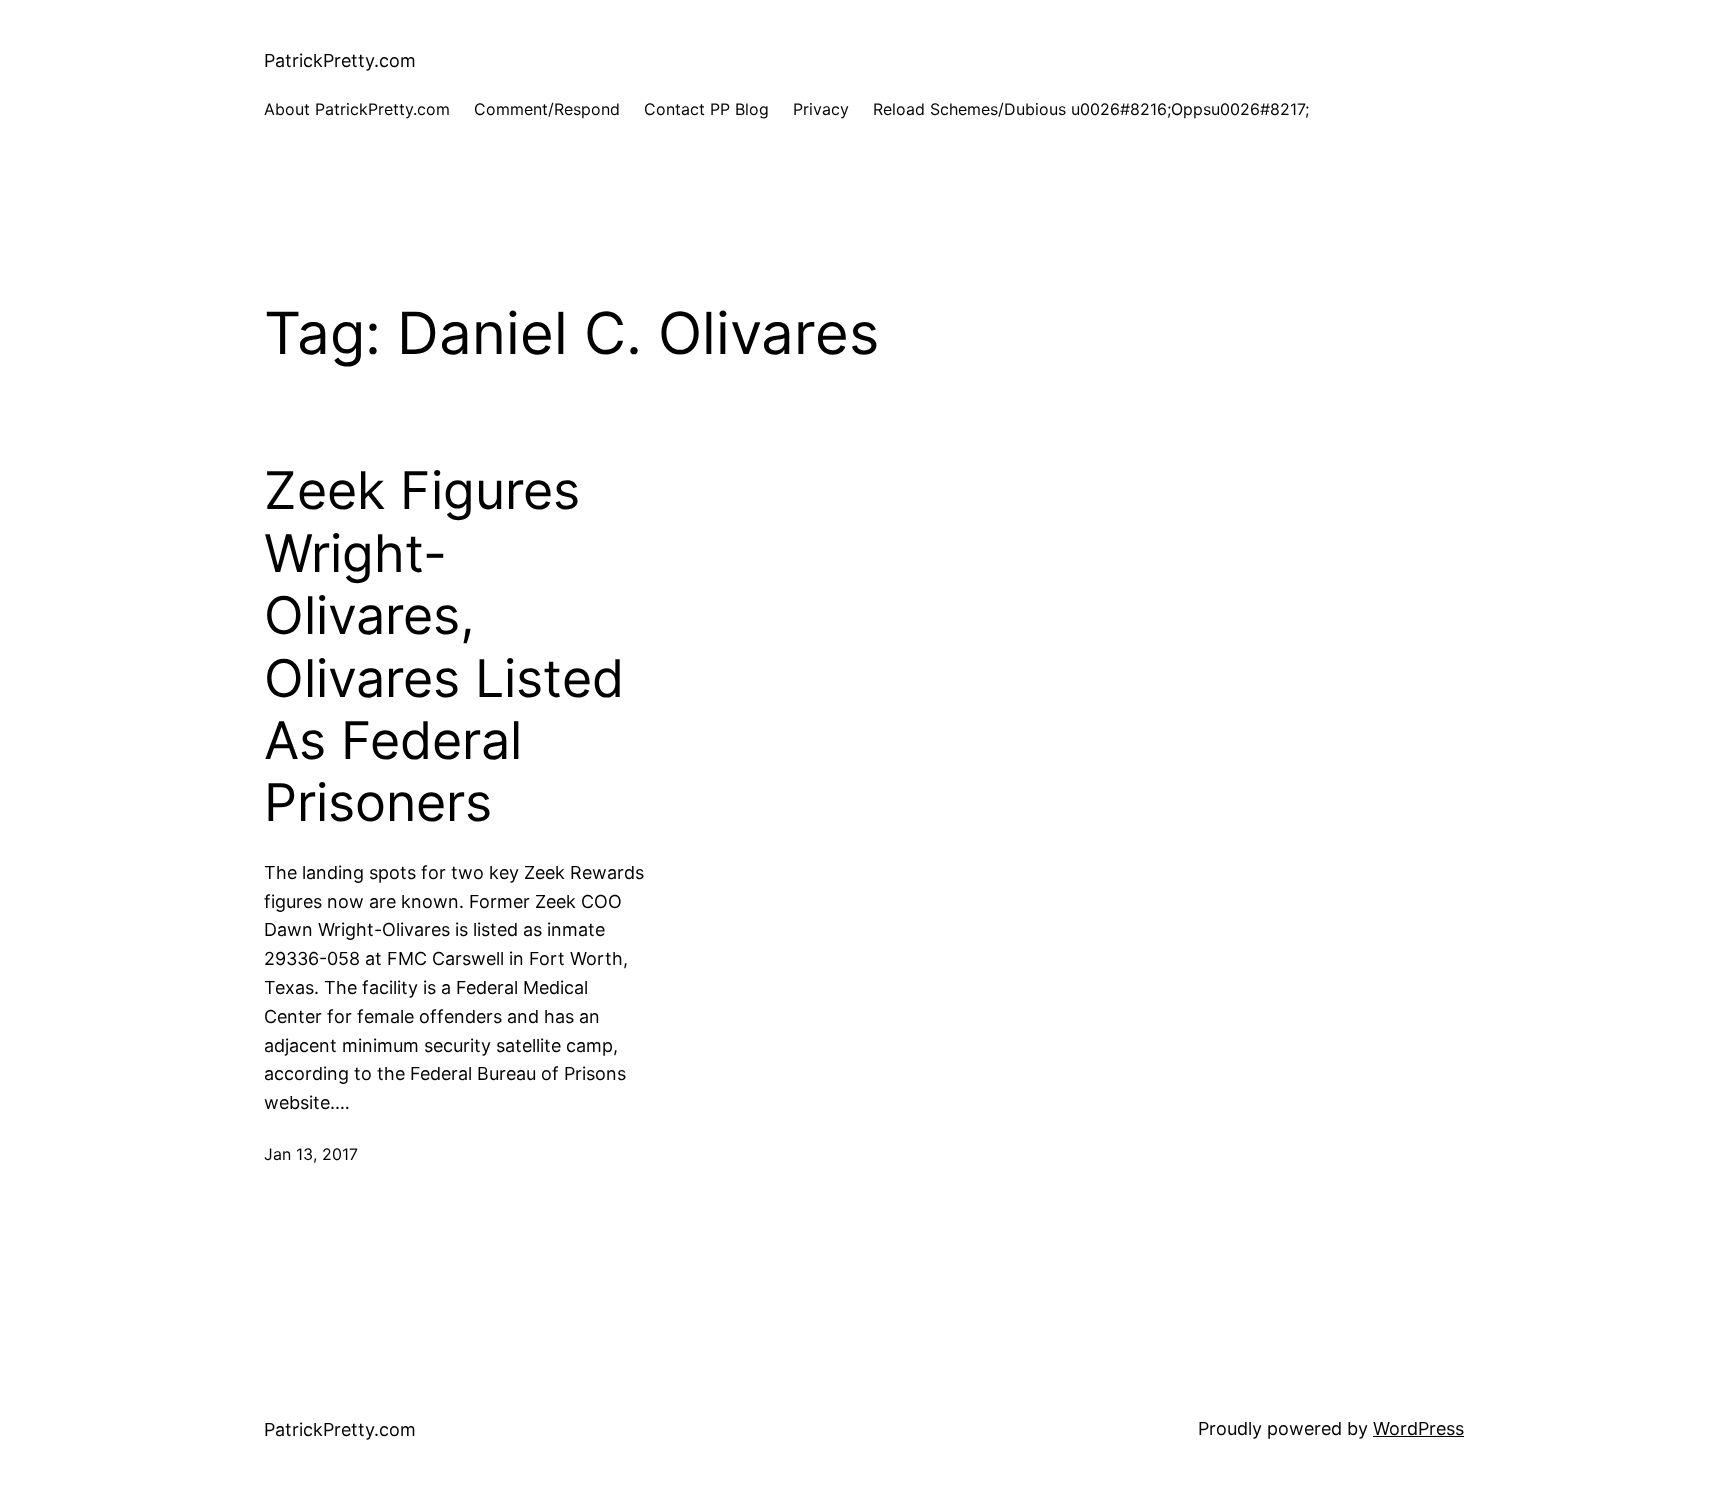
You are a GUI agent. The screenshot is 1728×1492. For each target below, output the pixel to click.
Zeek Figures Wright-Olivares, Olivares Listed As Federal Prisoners (444, 647)
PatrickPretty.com (340, 60)
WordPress (1418, 1428)
